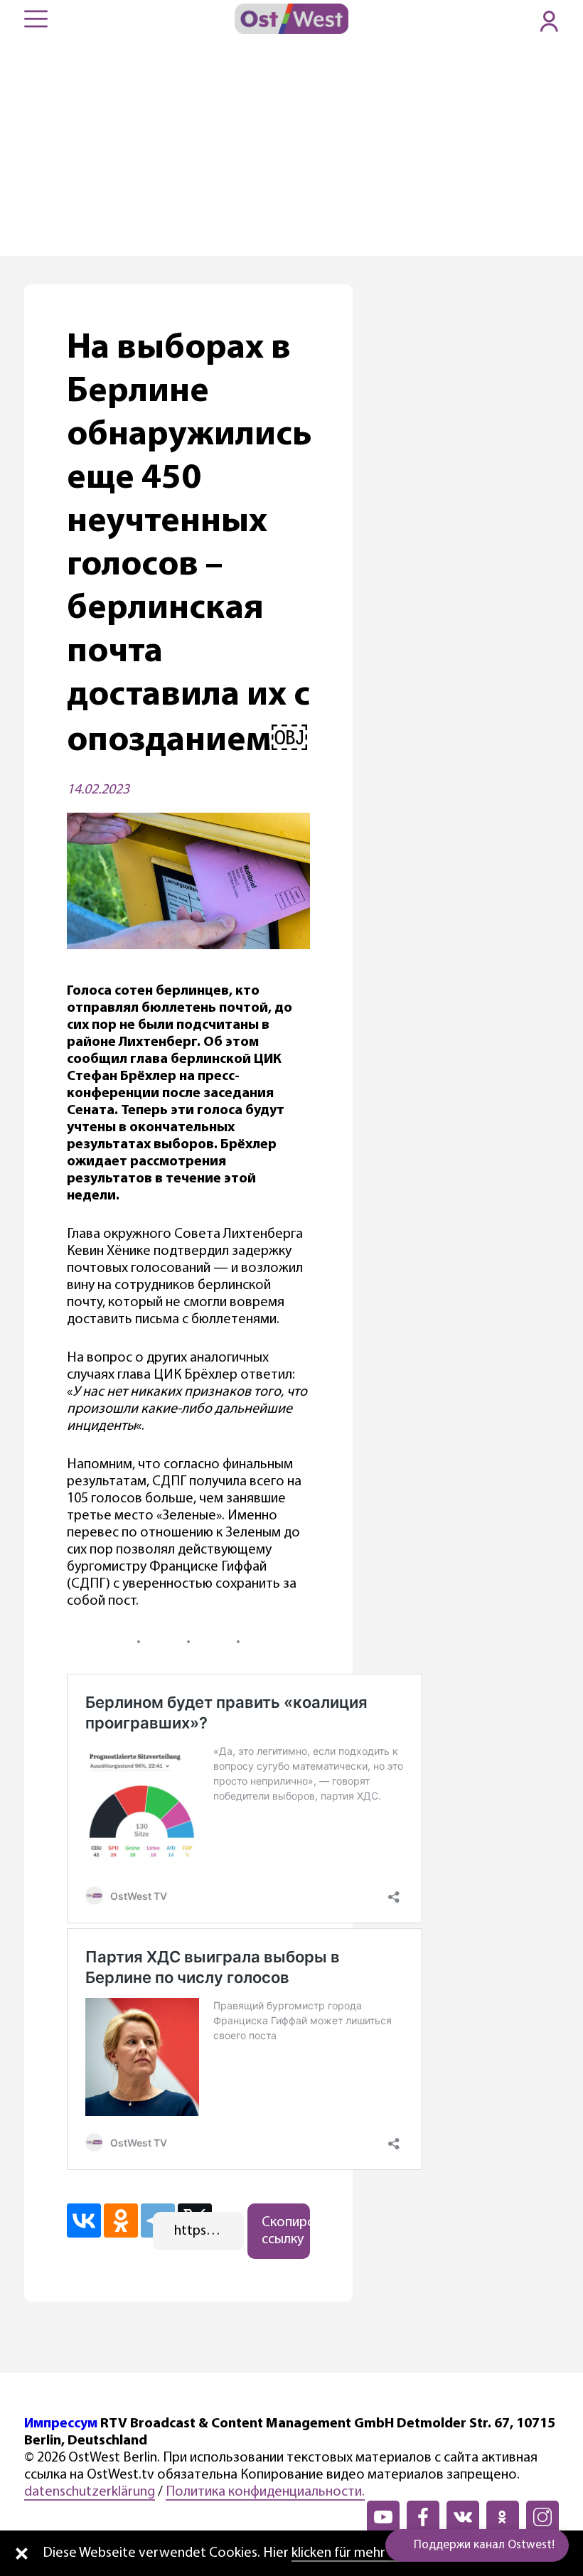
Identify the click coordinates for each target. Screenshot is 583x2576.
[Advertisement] (291, 149)
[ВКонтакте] (84, 2220)
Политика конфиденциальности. (265, 2492)
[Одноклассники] (121, 2220)
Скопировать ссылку (286, 2231)
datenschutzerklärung (90, 2492)
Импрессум (61, 2424)
